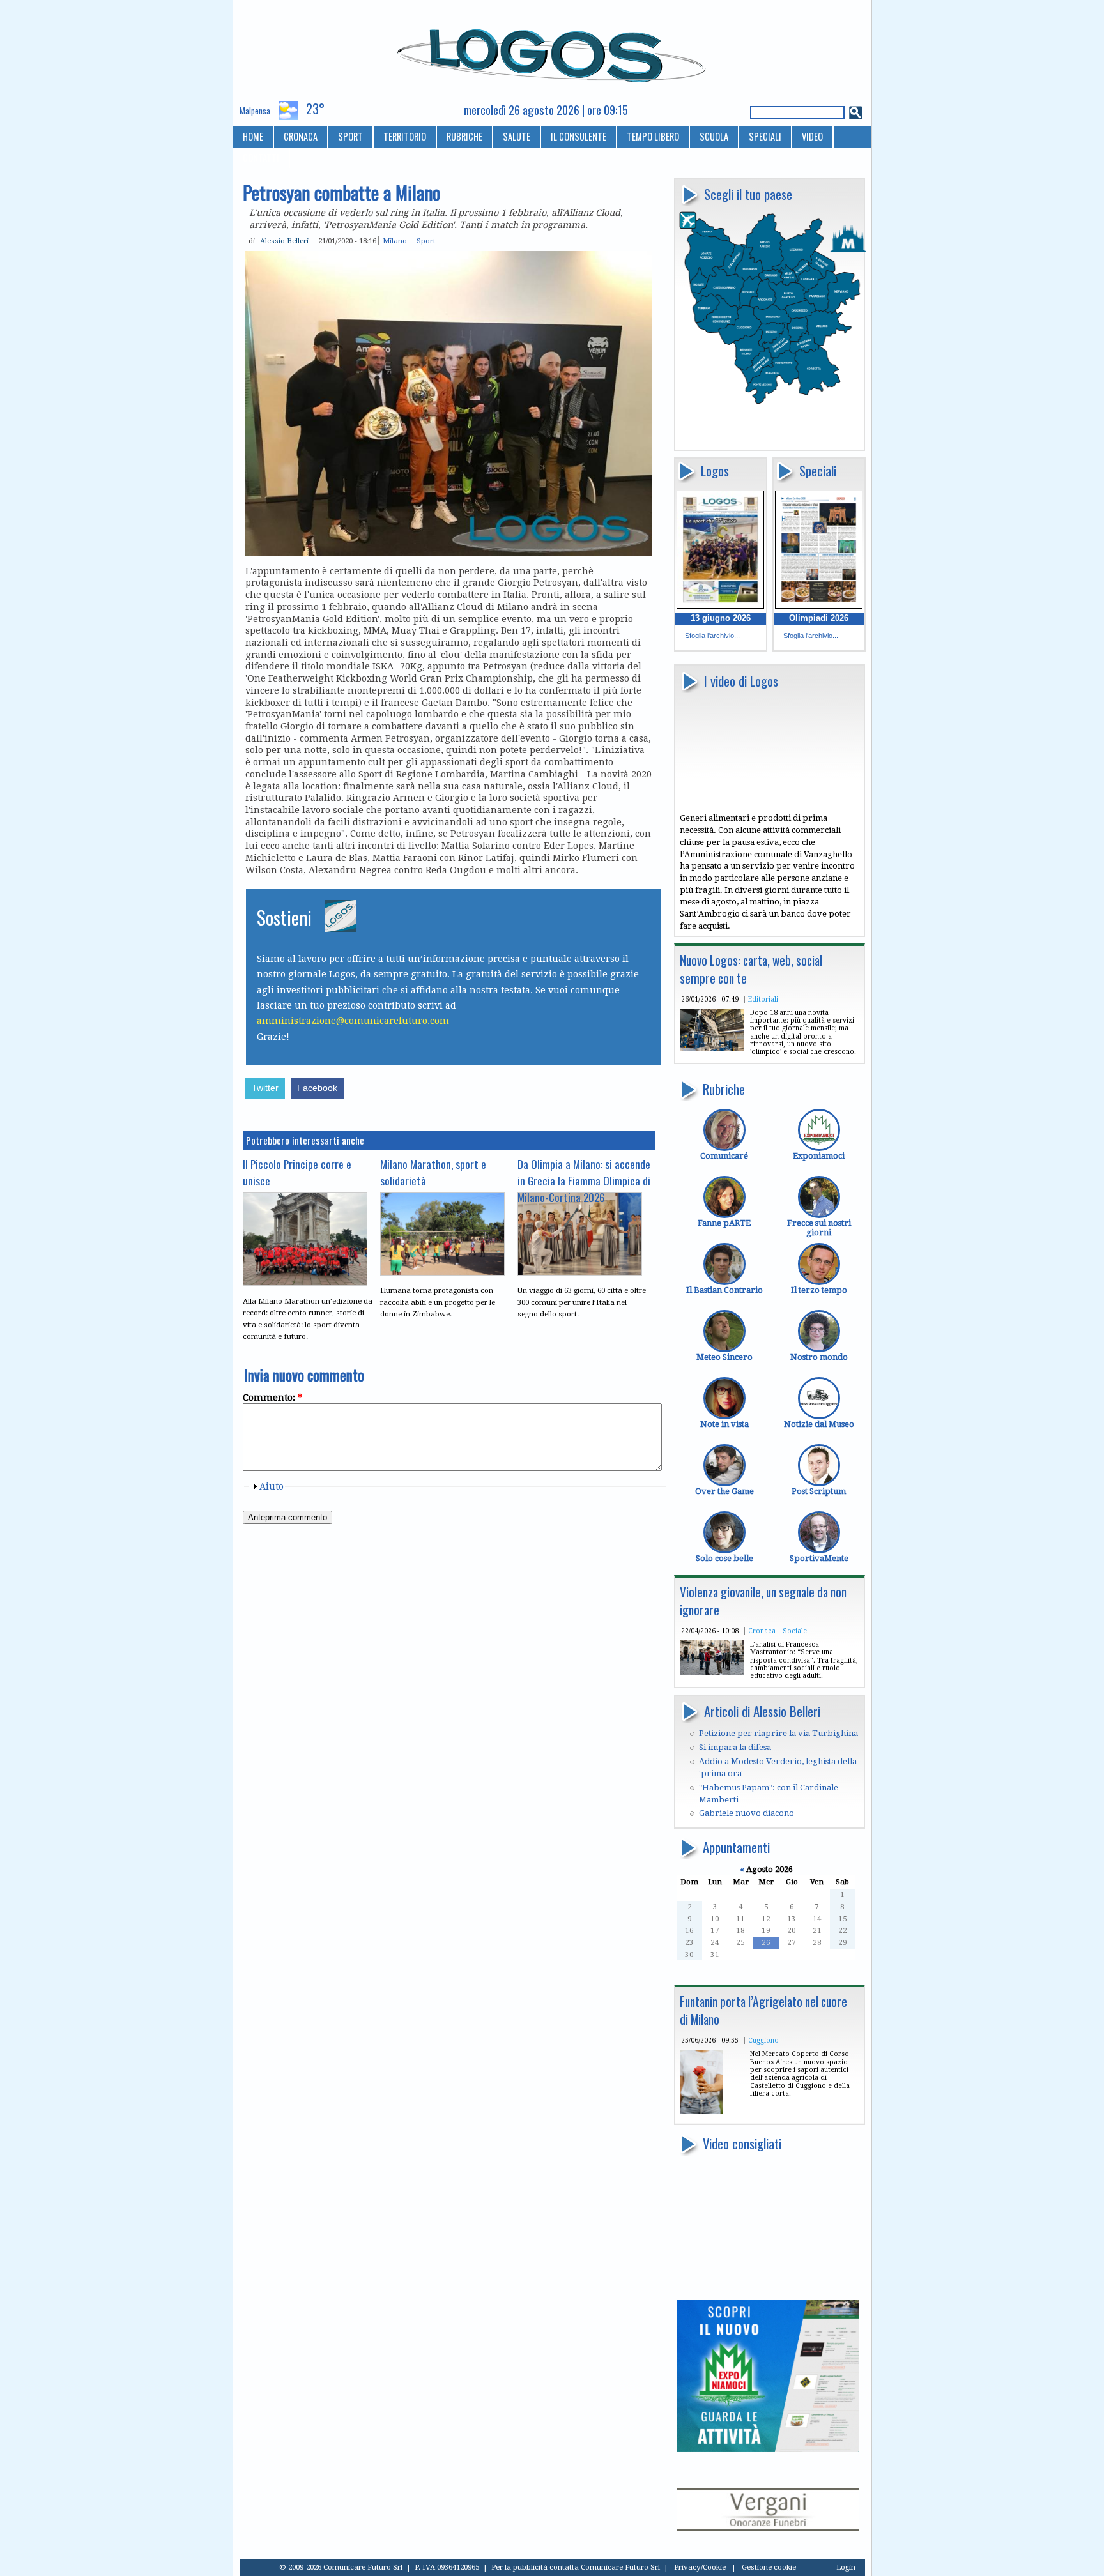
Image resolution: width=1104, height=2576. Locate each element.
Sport (426, 241)
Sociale (795, 1631)
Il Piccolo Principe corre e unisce (297, 1172)
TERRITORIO (405, 136)
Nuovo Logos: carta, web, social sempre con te (751, 969)
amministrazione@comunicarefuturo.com (353, 1021)
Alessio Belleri (284, 241)
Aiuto (272, 1486)
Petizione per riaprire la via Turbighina (778, 1733)
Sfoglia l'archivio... (712, 636)
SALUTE (517, 136)
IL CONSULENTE (579, 136)
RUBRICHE (464, 136)
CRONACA (301, 136)
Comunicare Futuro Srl (620, 2567)
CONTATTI (261, 157)
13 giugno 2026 (721, 618)
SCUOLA (714, 136)
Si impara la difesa (735, 1747)
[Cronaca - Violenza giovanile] (712, 1673)
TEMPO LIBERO (653, 136)
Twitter (265, 1088)
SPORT (350, 136)
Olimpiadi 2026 (819, 618)
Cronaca (762, 1631)
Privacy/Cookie (700, 2567)
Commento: (272, 1398)
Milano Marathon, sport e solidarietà (433, 1172)
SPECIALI (765, 136)
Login (846, 2567)
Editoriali (763, 999)
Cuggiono (763, 2040)
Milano (395, 241)
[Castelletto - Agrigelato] (701, 2111)
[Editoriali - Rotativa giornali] (712, 1048)
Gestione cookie (769, 2567)
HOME (253, 136)
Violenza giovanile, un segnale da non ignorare (763, 1601)
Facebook (317, 1088)
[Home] (552, 50)
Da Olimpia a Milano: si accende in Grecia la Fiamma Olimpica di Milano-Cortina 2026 (584, 1180)
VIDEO (812, 136)
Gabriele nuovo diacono (747, 1813)
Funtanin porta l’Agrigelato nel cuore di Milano (763, 2010)
